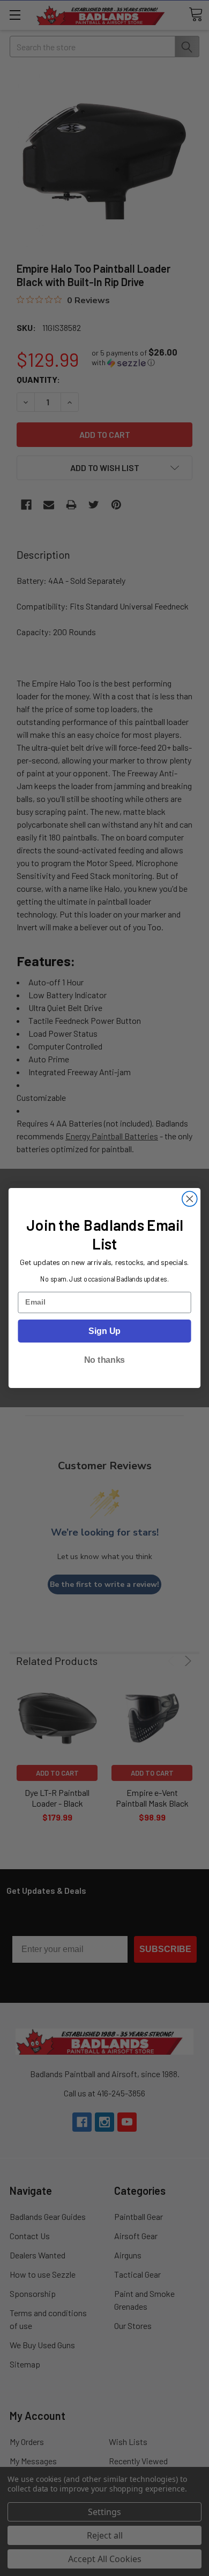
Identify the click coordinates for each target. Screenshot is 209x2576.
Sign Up (104, 1331)
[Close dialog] (190, 1199)
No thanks (104, 1360)
